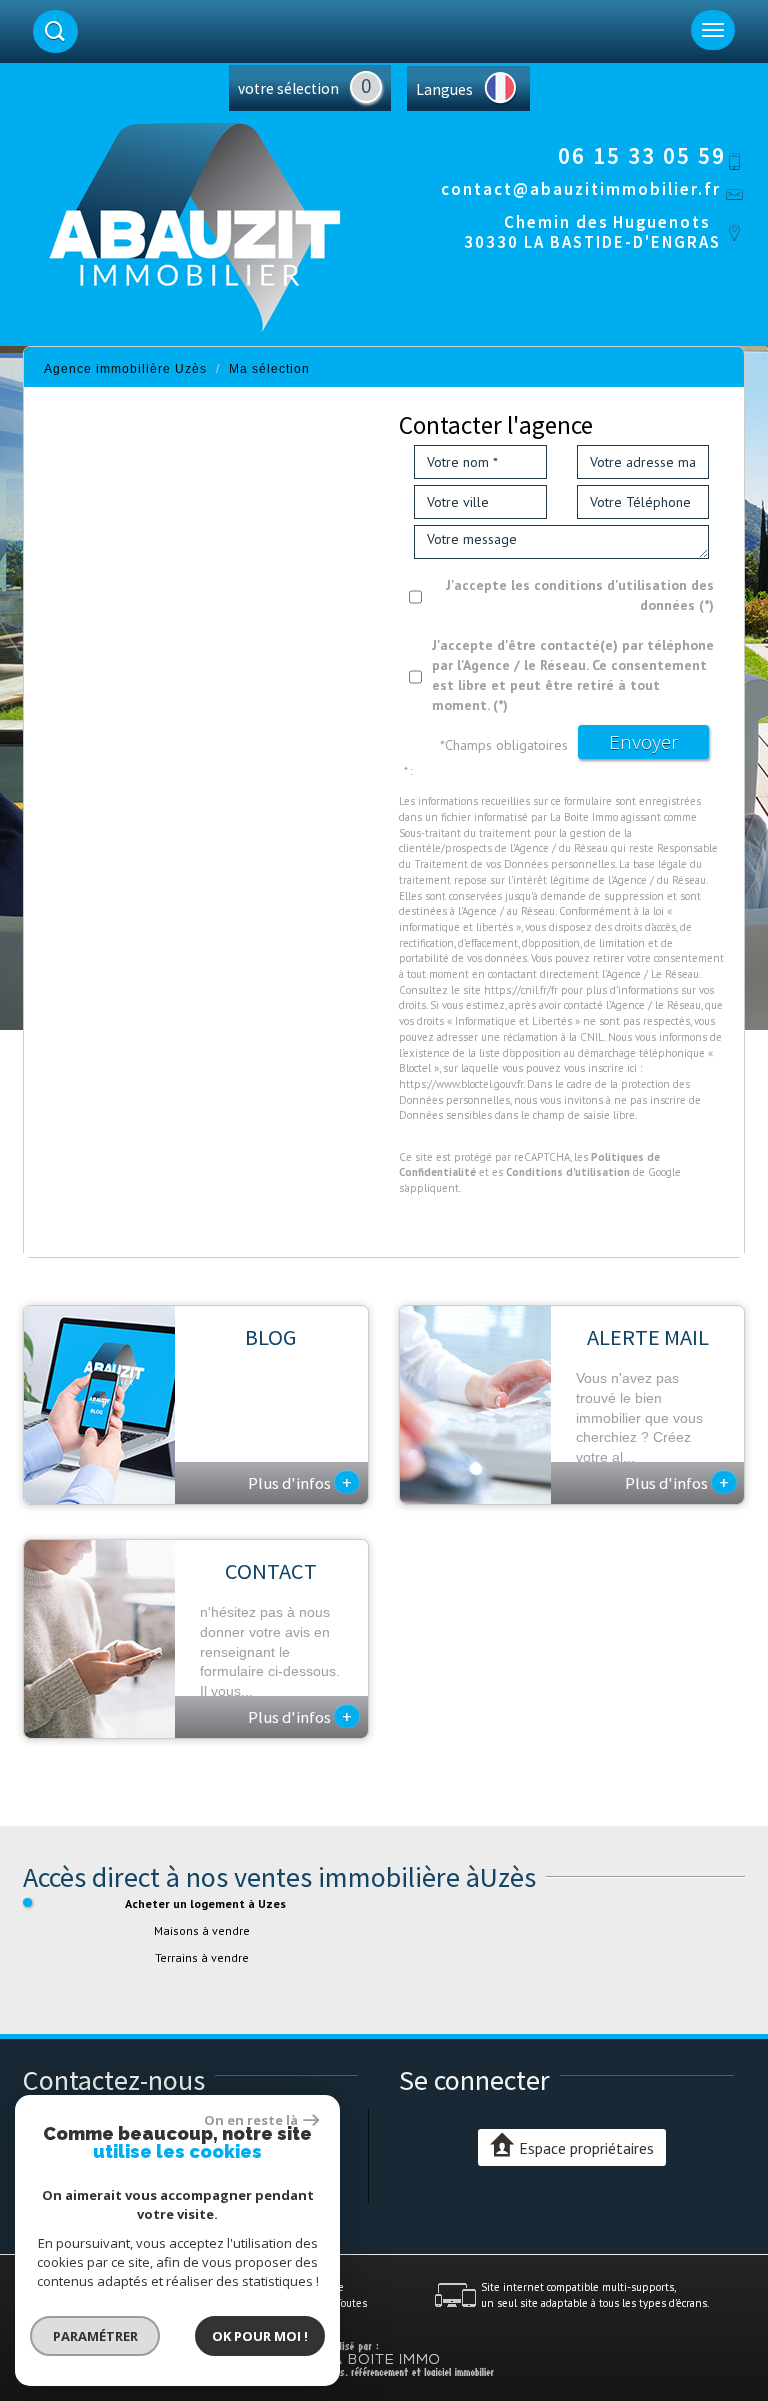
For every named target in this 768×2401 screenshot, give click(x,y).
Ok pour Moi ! (260, 2336)
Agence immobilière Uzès (125, 369)
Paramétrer (95, 2336)
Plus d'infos (300, 1482)
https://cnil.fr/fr (521, 990)
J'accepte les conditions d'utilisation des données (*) (580, 595)
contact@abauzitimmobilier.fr (581, 189)
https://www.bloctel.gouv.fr (461, 1084)
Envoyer (643, 741)
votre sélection (288, 88)
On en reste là (251, 2120)
